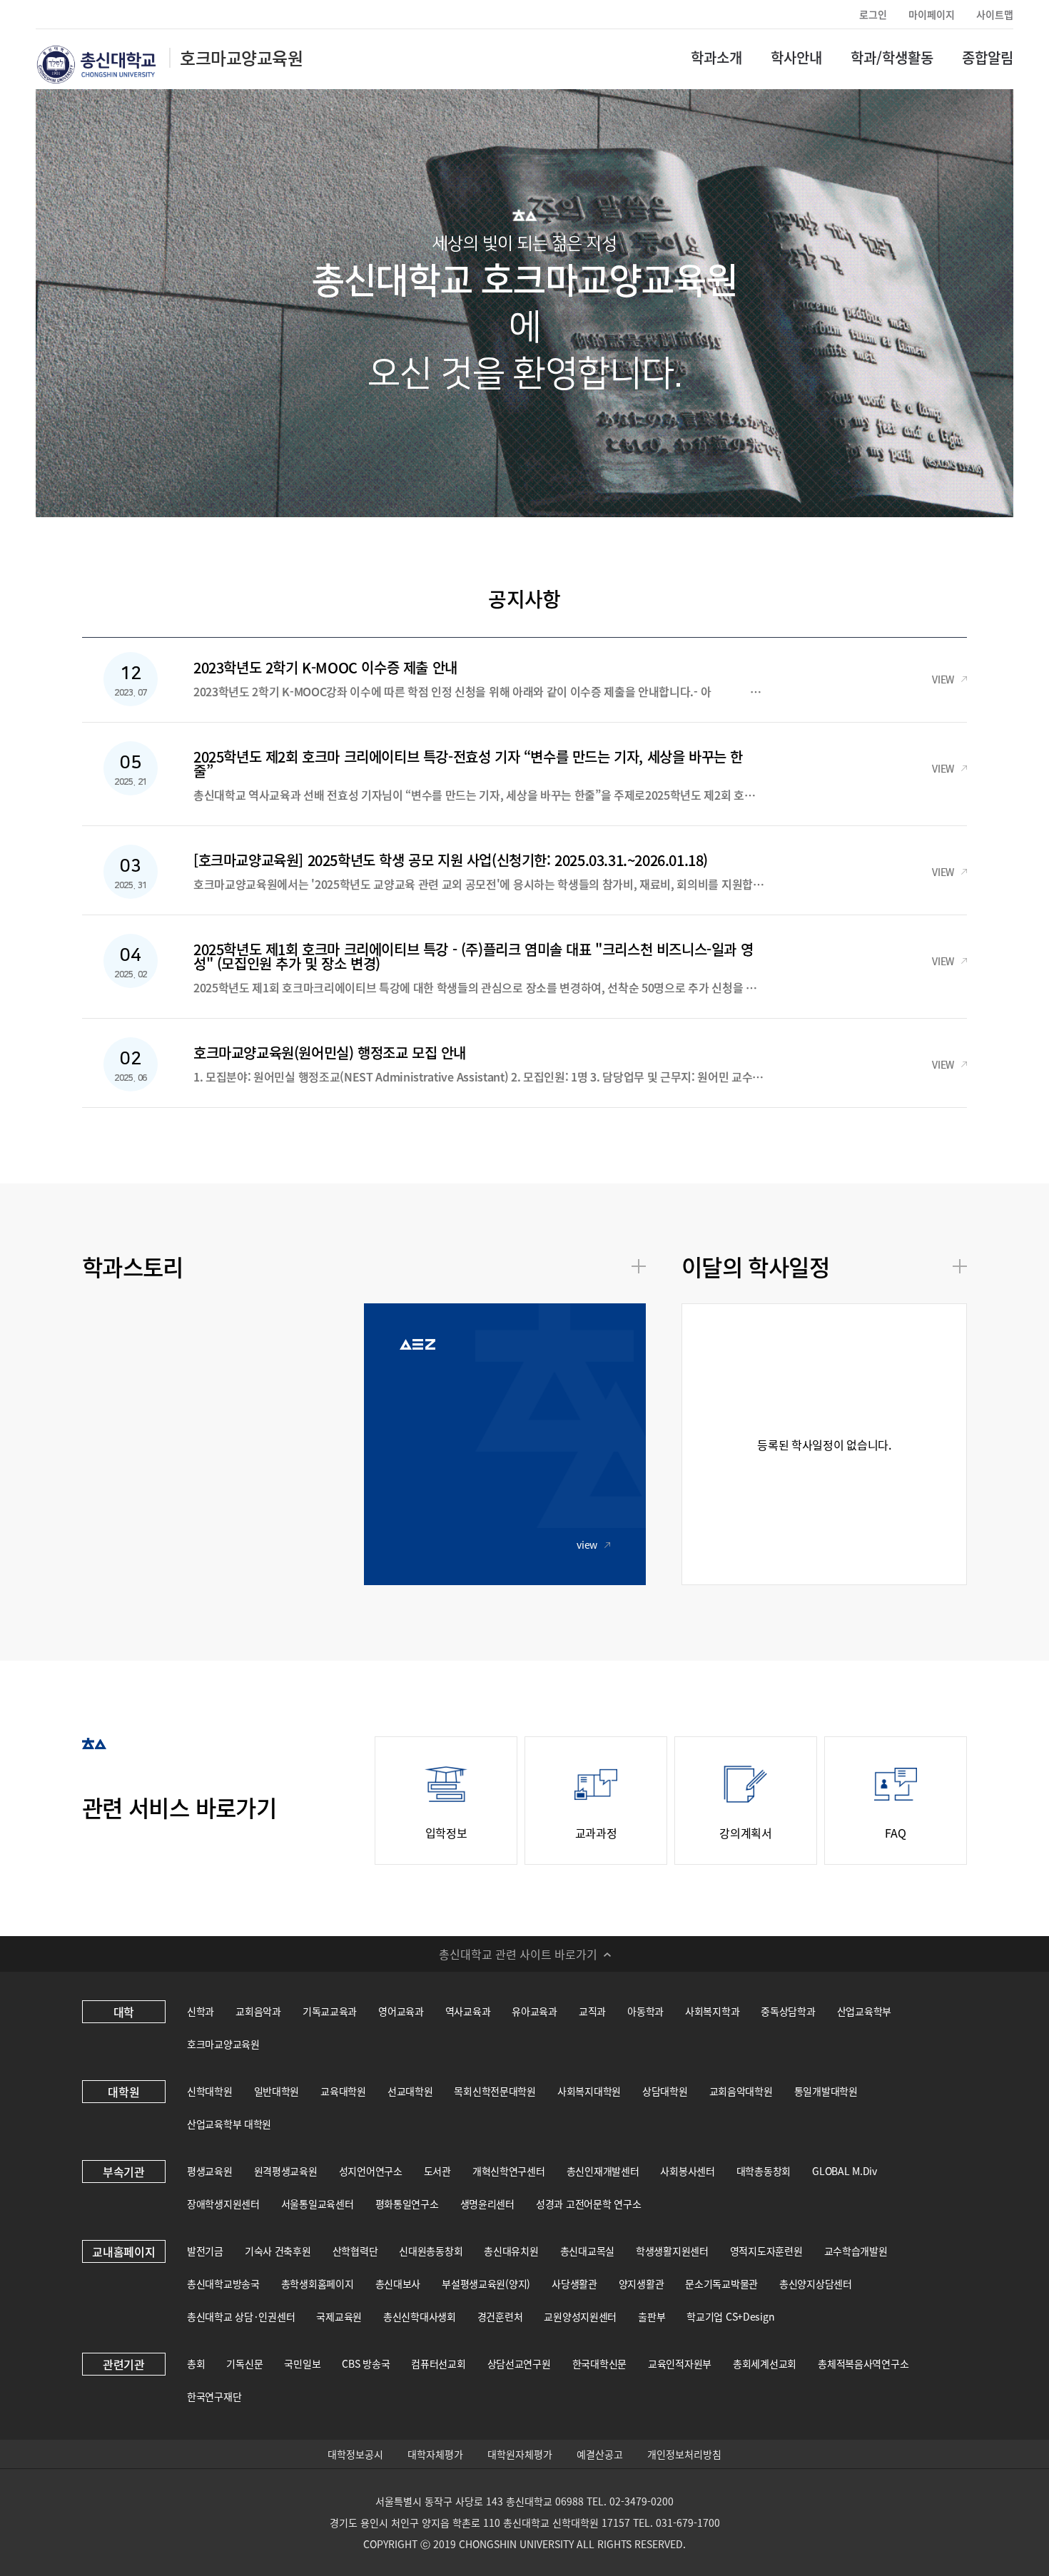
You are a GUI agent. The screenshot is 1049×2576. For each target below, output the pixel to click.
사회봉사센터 (687, 2171)
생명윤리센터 (487, 2204)
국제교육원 (339, 2316)
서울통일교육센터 (318, 2204)
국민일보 (302, 2363)
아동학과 (645, 2011)
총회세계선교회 (765, 2363)
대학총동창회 (764, 2171)
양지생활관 (642, 2284)
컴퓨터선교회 (438, 2363)
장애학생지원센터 (223, 2204)
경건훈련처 (500, 2316)
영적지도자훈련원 (766, 2251)
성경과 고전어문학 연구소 (588, 2204)
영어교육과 (401, 2011)
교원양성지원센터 (580, 2316)
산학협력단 (355, 2251)
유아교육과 (534, 2011)
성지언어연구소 (371, 2171)
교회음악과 (258, 2011)
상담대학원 (665, 2091)
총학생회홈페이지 (318, 2284)
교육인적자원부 (680, 2363)
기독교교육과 (330, 2011)
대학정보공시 (355, 2454)
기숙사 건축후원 (278, 2251)
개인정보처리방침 (684, 2454)
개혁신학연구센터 (509, 2171)
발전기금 (205, 2251)
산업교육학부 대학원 (229, 2124)
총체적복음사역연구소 (863, 2363)
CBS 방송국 (366, 2363)
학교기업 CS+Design (730, 2316)
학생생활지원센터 (672, 2251)
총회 (196, 2363)
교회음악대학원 (741, 2091)
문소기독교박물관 (721, 2284)
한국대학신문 (599, 2363)
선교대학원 (410, 2091)
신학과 (201, 2011)
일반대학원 (277, 2091)
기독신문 (244, 2363)
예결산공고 (600, 2454)
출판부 (652, 2316)
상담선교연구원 (519, 2363)
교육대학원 (343, 2091)
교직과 (592, 2011)
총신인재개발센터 (603, 2171)
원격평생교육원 (286, 2171)
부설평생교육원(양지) (486, 2284)
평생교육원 (210, 2171)
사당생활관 (574, 2284)
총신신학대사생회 (420, 2316)
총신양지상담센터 (816, 2284)
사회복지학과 (712, 2011)
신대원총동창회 (431, 2251)
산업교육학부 (864, 2011)
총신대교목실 (587, 2251)
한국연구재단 (214, 2396)
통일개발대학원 (826, 2091)
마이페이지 (932, 14)
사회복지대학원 (589, 2091)
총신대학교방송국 (223, 2284)
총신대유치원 (511, 2251)
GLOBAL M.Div (845, 2171)
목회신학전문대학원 (495, 2091)
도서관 (437, 2171)
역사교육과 (468, 2011)
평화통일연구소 (407, 2204)
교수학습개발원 (856, 2251)
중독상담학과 (788, 2011)
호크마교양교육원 (223, 2044)
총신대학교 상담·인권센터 (241, 2316)
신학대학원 (210, 2091)
